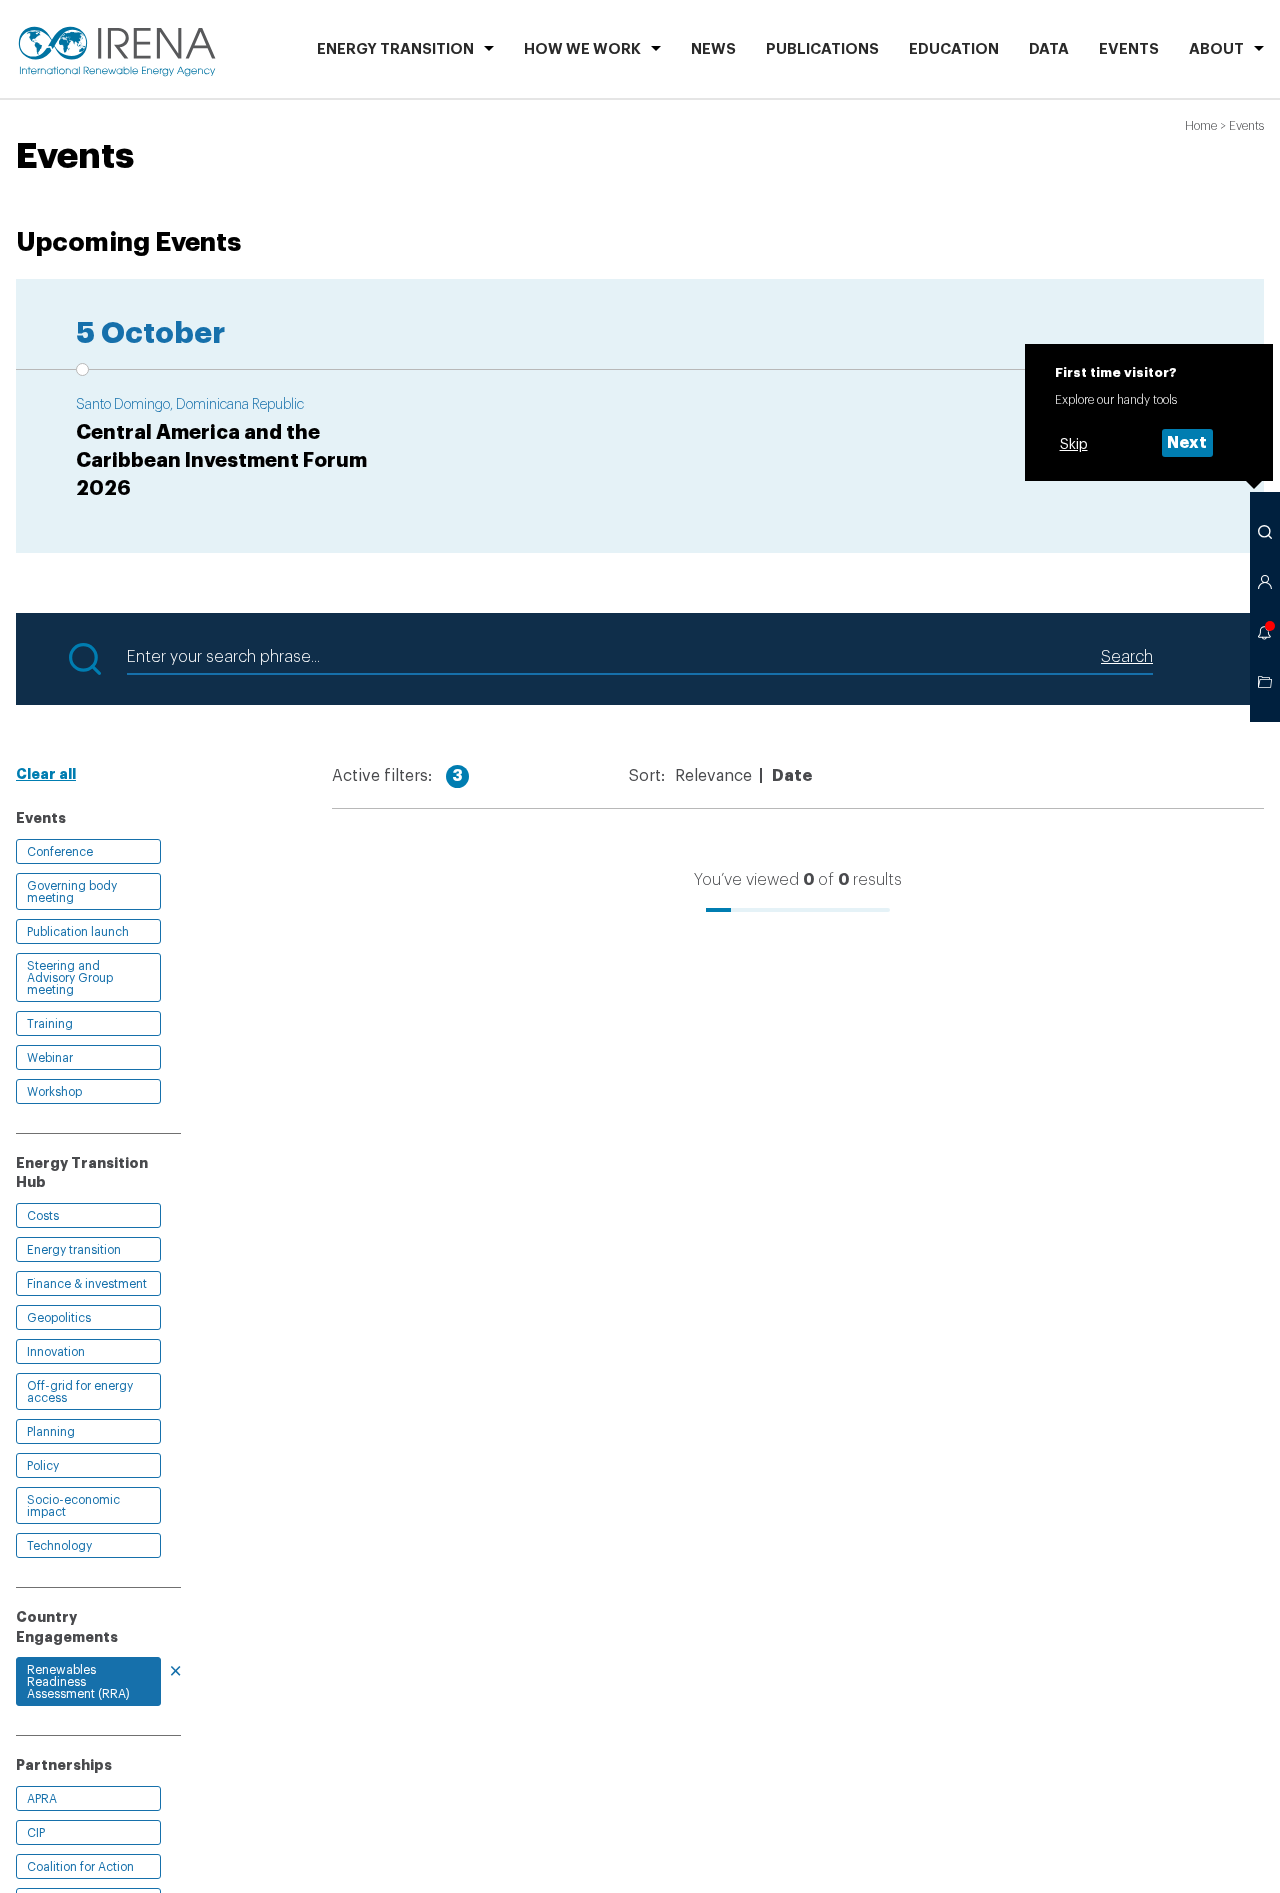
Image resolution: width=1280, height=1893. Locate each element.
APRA (42, 1799)
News (713, 49)
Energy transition (74, 1250)
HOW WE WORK (582, 49)
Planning (51, 1432)
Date (792, 776)
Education (954, 49)
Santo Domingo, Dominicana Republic (190, 405)
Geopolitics (59, 1318)
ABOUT (1216, 49)
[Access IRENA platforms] (1265, 582)
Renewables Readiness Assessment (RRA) (78, 1682)
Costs (43, 1216)
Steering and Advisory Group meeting (70, 978)
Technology (59, 1546)
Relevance (713, 776)
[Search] (1265, 532)
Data (1049, 49)
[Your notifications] (1265, 632)
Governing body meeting (72, 892)
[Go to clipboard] (1265, 682)
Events (1129, 49)
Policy (43, 1466)
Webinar (50, 1058)
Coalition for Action (80, 1867)
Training (50, 1024)
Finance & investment (87, 1284)
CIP (36, 1833)
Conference (60, 852)
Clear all (46, 774)
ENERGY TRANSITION (395, 49)
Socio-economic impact (73, 1506)
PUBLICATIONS (822, 49)
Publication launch (78, 932)
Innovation (56, 1352)
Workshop (54, 1092)
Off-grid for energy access (80, 1392)
